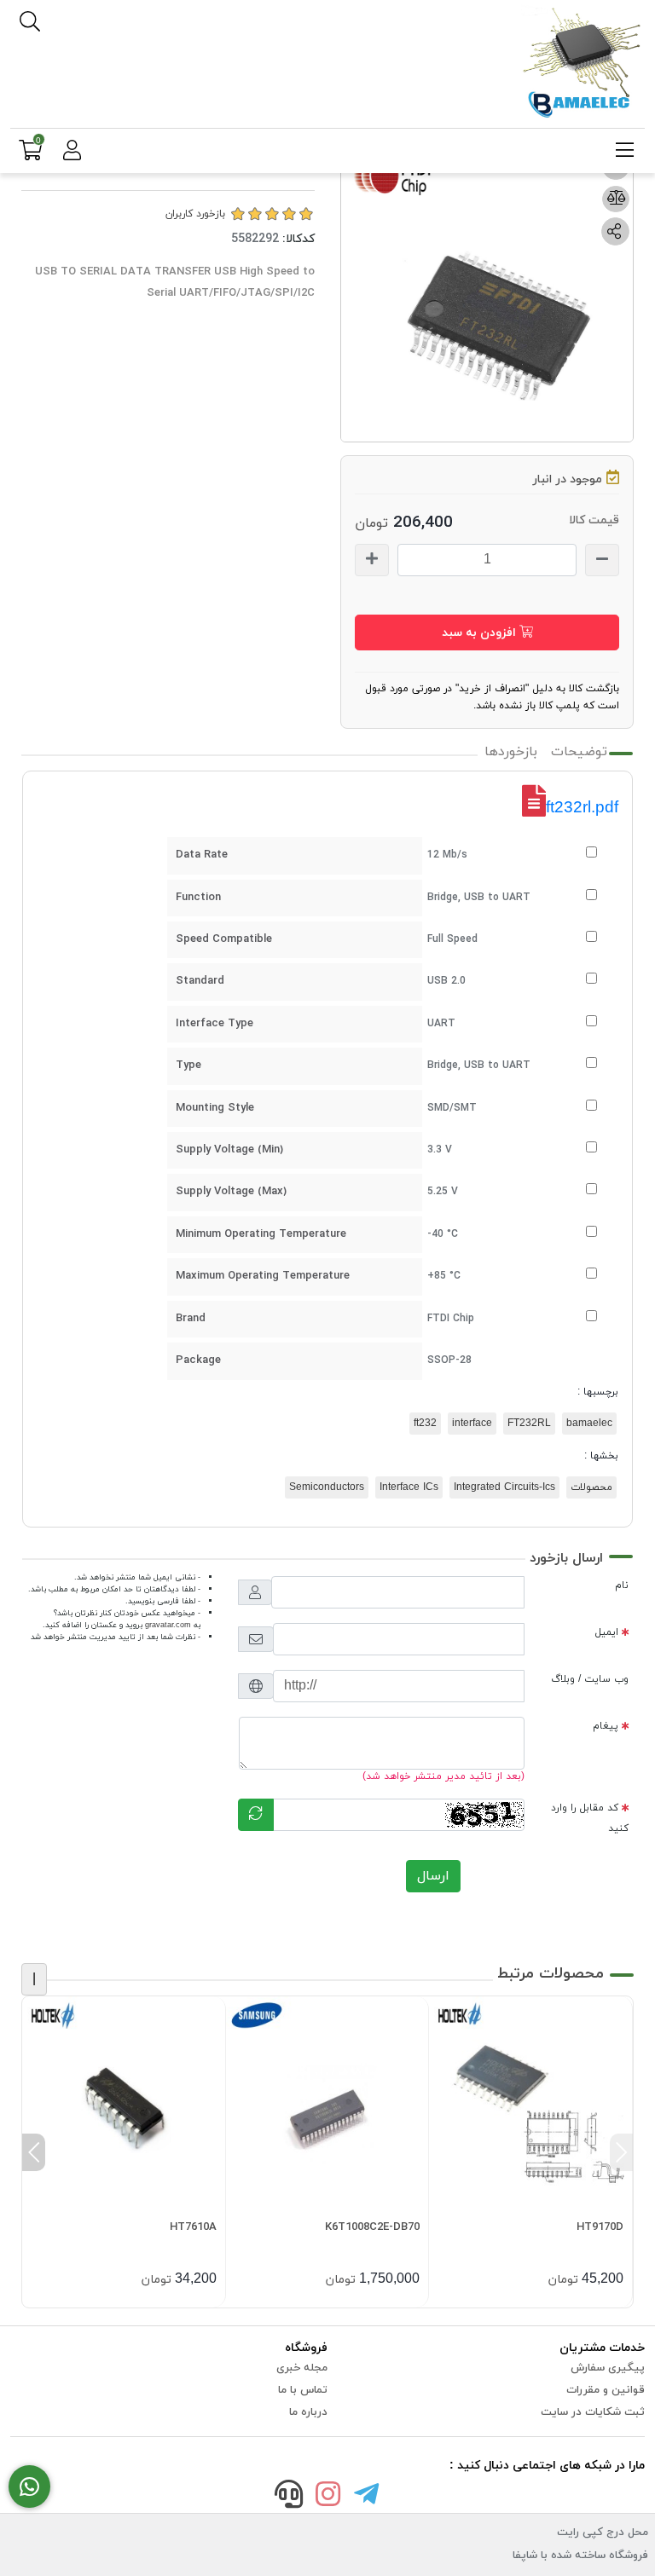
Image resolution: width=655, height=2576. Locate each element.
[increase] (372, 560)
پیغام (606, 1726)
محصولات (591, 1487)
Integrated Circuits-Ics (504, 1487)
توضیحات (579, 752)
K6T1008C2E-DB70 (372, 2227)
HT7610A (193, 2227)
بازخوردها (511, 752)
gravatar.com (168, 1625)
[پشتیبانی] (289, 2497)
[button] (621, 2152)
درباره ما (308, 2412)
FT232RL (529, 1424)
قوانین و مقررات (606, 2390)
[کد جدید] (256, 1815)
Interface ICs (409, 1487)
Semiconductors (327, 1487)
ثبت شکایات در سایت (593, 2412)
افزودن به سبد (481, 633)
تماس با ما (303, 2390)
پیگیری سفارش (608, 2368)
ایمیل (607, 1632)
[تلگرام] (367, 2497)
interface (472, 1424)
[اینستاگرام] (327, 2497)
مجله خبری (302, 2368)
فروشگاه (306, 2348)
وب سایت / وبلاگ (590, 1679)
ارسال (433, 1876)
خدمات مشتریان (602, 2348)
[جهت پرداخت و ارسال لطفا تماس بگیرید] (29, 2487)
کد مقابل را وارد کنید (590, 1818)
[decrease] (602, 560)
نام (622, 1585)
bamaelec (589, 1424)
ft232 (425, 1424)
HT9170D (600, 2227)
